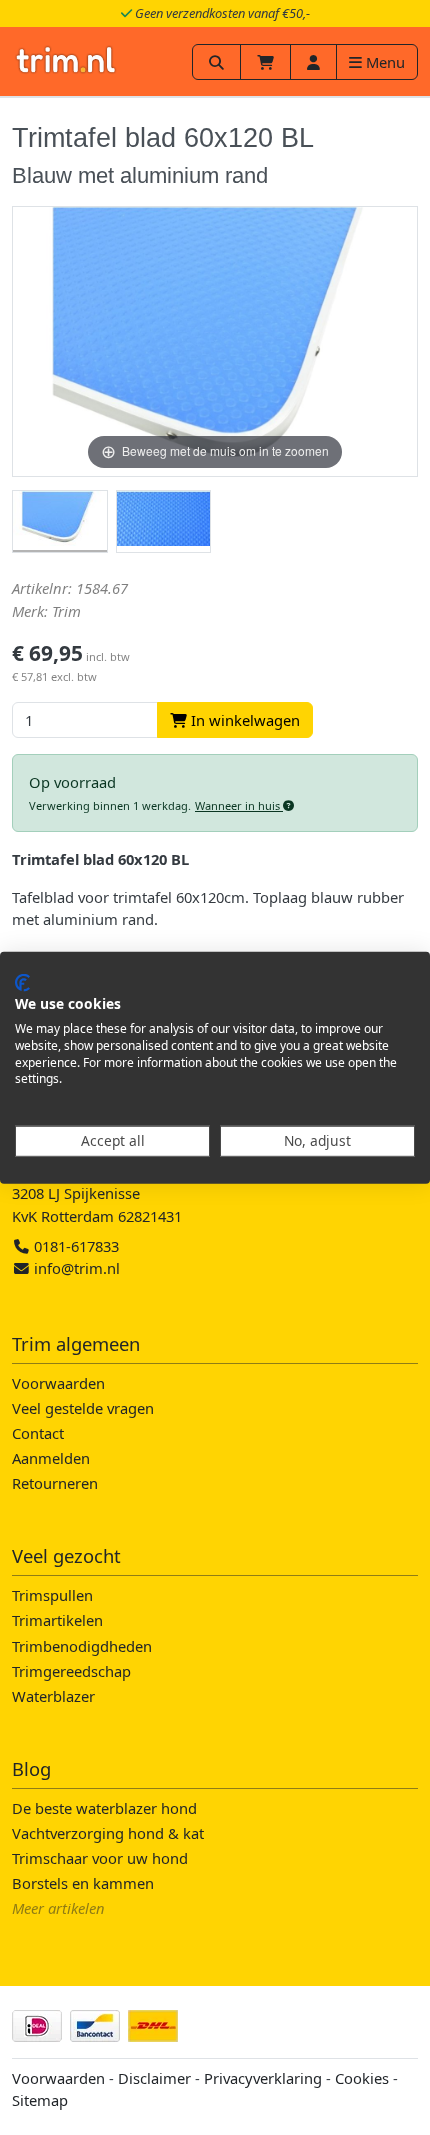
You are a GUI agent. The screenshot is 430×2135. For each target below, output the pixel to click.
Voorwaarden (58, 1383)
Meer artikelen (58, 1908)
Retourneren (55, 1483)
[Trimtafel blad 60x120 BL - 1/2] (60, 522)
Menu (383, 62)
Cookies (362, 2078)
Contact (38, 1433)
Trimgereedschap (71, 1671)
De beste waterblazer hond (104, 1808)
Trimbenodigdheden (82, 1646)
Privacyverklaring (263, 2078)
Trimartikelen (57, 1620)
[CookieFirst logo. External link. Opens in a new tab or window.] (22, 982)
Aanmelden (51, 1458)
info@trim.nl (77, 1268)
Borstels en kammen (83, 1883)
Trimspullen (52, 1595)
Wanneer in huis (239, 805)
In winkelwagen (243, 720)
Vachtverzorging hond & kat (108, 1833)
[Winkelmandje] (265, 62)
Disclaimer (154, 2078)
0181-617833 (74, 1246)
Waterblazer (53, 1696)
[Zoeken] (216, 62)
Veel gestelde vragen (83, 1408)
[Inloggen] (313, 62)
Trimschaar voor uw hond (100, 1858)
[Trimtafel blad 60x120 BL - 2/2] (164, 522)
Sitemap (40, 2100)
